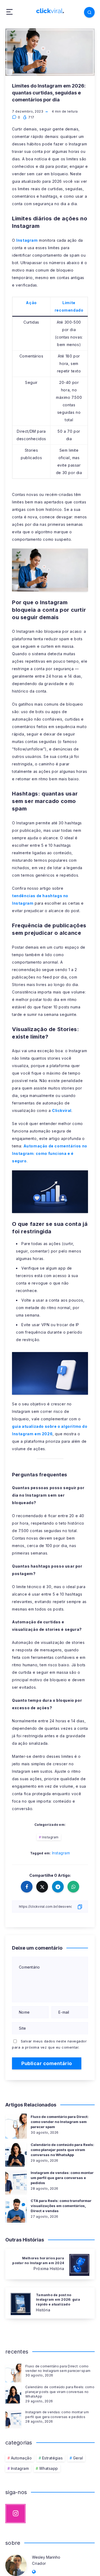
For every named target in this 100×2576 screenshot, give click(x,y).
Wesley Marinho (46, 2557)
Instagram (27, 240)
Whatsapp (49, 2468)
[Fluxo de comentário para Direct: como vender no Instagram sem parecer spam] (13, 2372)
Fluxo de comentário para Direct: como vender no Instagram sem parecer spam (60, 2122)
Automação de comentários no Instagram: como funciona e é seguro (50, 1153)
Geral (78, 2458)
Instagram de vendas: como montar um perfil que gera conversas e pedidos (62, 2178)
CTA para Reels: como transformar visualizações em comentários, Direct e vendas (61, 2206)
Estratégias (53, 2458)
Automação (21, 2458)
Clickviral (62, 1110)
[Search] (89, 12)
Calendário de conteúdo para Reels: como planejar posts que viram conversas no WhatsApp (62, 2150)
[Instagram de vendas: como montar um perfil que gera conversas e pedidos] (13, 2418)
